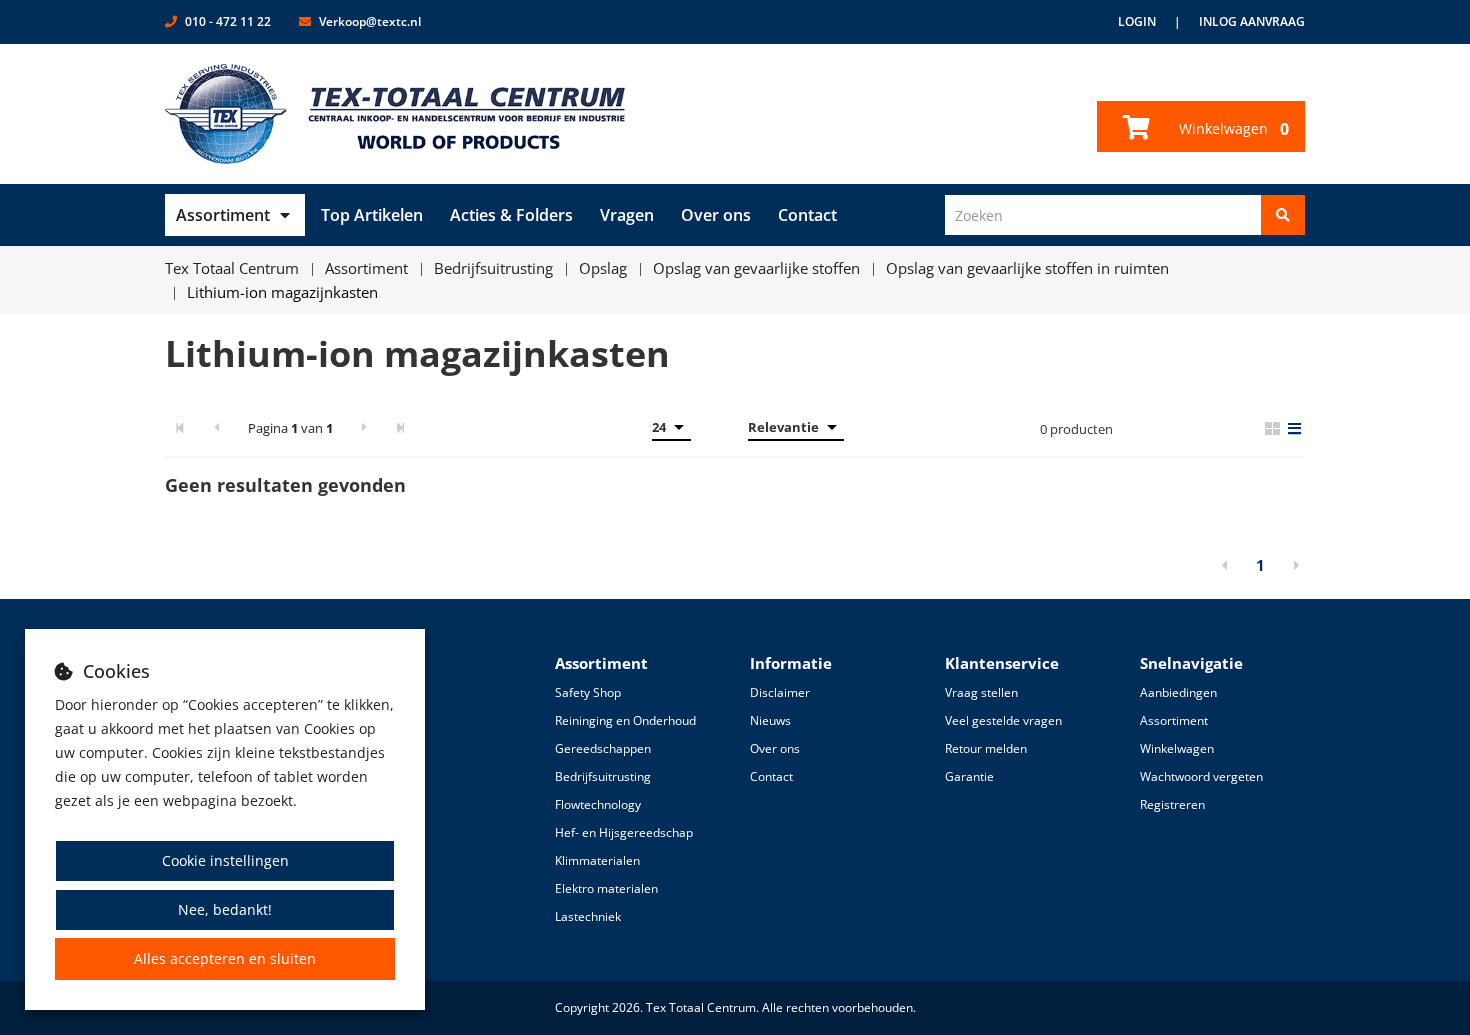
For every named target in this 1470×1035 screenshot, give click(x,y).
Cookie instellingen (225, 860)
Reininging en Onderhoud (625, 720)
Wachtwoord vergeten (1201, 776)
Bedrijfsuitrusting (603, 776)
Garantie (969, 776)
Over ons (716, 215)
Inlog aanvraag (1252, 21)
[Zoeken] (1283, 215)
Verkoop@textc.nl (370, 21)
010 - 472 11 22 (228, 21)
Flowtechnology (598, 804)
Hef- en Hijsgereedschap (624, 832)
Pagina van (290, 428)
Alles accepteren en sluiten (225, 958)
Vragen (627, 215)
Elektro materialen (606, 888)
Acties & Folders (511, 215)
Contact (807, 215)
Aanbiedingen (1178, 692)
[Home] (395, 114)
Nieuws (770, 720)
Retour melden (986, 748)
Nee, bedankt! (225, 909)
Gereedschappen (603, 748)
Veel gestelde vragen (1003, 720)
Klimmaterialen (597, 860)
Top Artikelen (372, 215)
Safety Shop (588, 692)
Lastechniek (588, 916)
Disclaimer (780, 692)
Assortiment (223, 215)
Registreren (1172, 804)
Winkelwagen (1232, 129)
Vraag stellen (981, 692)
